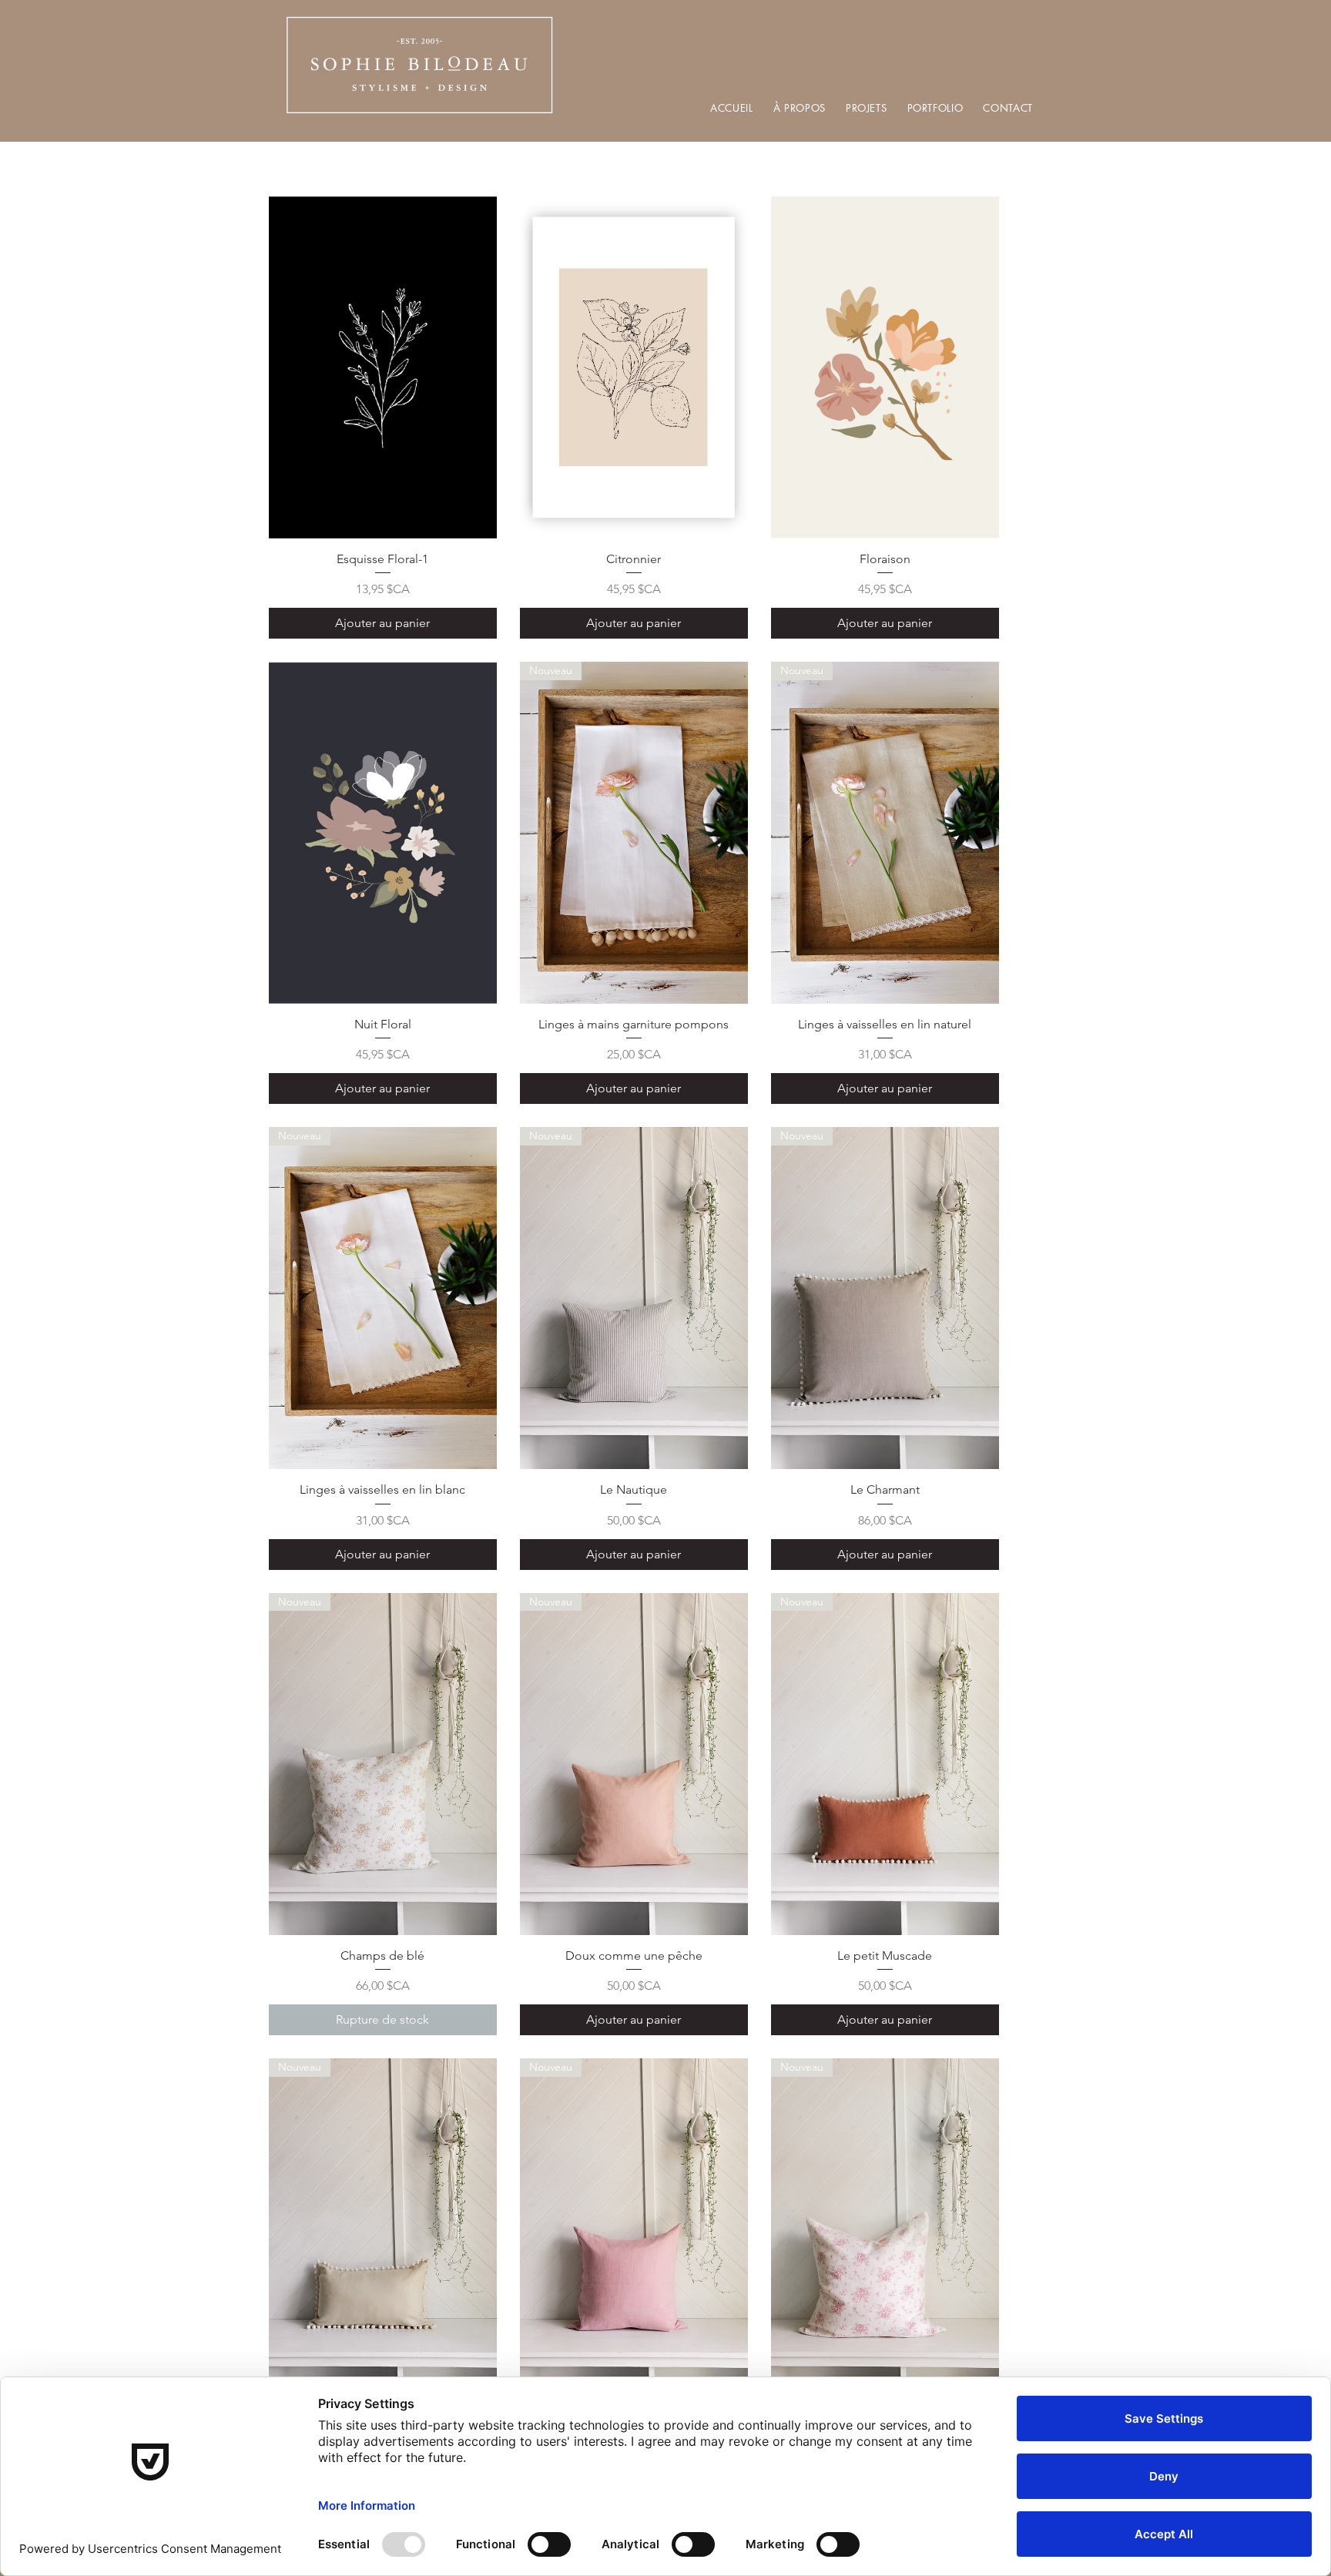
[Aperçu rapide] (383, 367)
